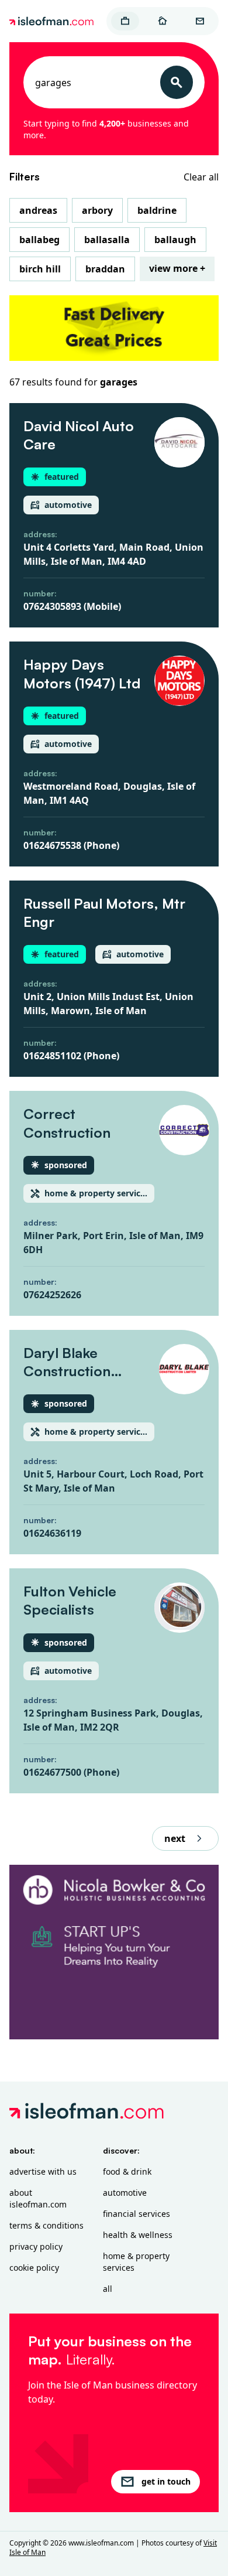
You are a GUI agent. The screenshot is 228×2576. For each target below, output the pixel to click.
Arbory (97, 210)
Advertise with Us (43, 2171)
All (108, 2289)
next (175, 1838)
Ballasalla (107, 240)
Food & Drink (127, 2171)
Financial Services (137, 2214)
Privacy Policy (36, 2246)
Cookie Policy (34, 2268)
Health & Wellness (138, 2235)
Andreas (38, 210)
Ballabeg (39, 240)
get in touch (166, 2481)
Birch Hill (40, 269)
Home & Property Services (136, 2262)
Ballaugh (175, 240)
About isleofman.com (38, 2198)
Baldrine (157, 210)
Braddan (105, 269)
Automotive (125, 2193)
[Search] (177, 82)
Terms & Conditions (46, 2225)
